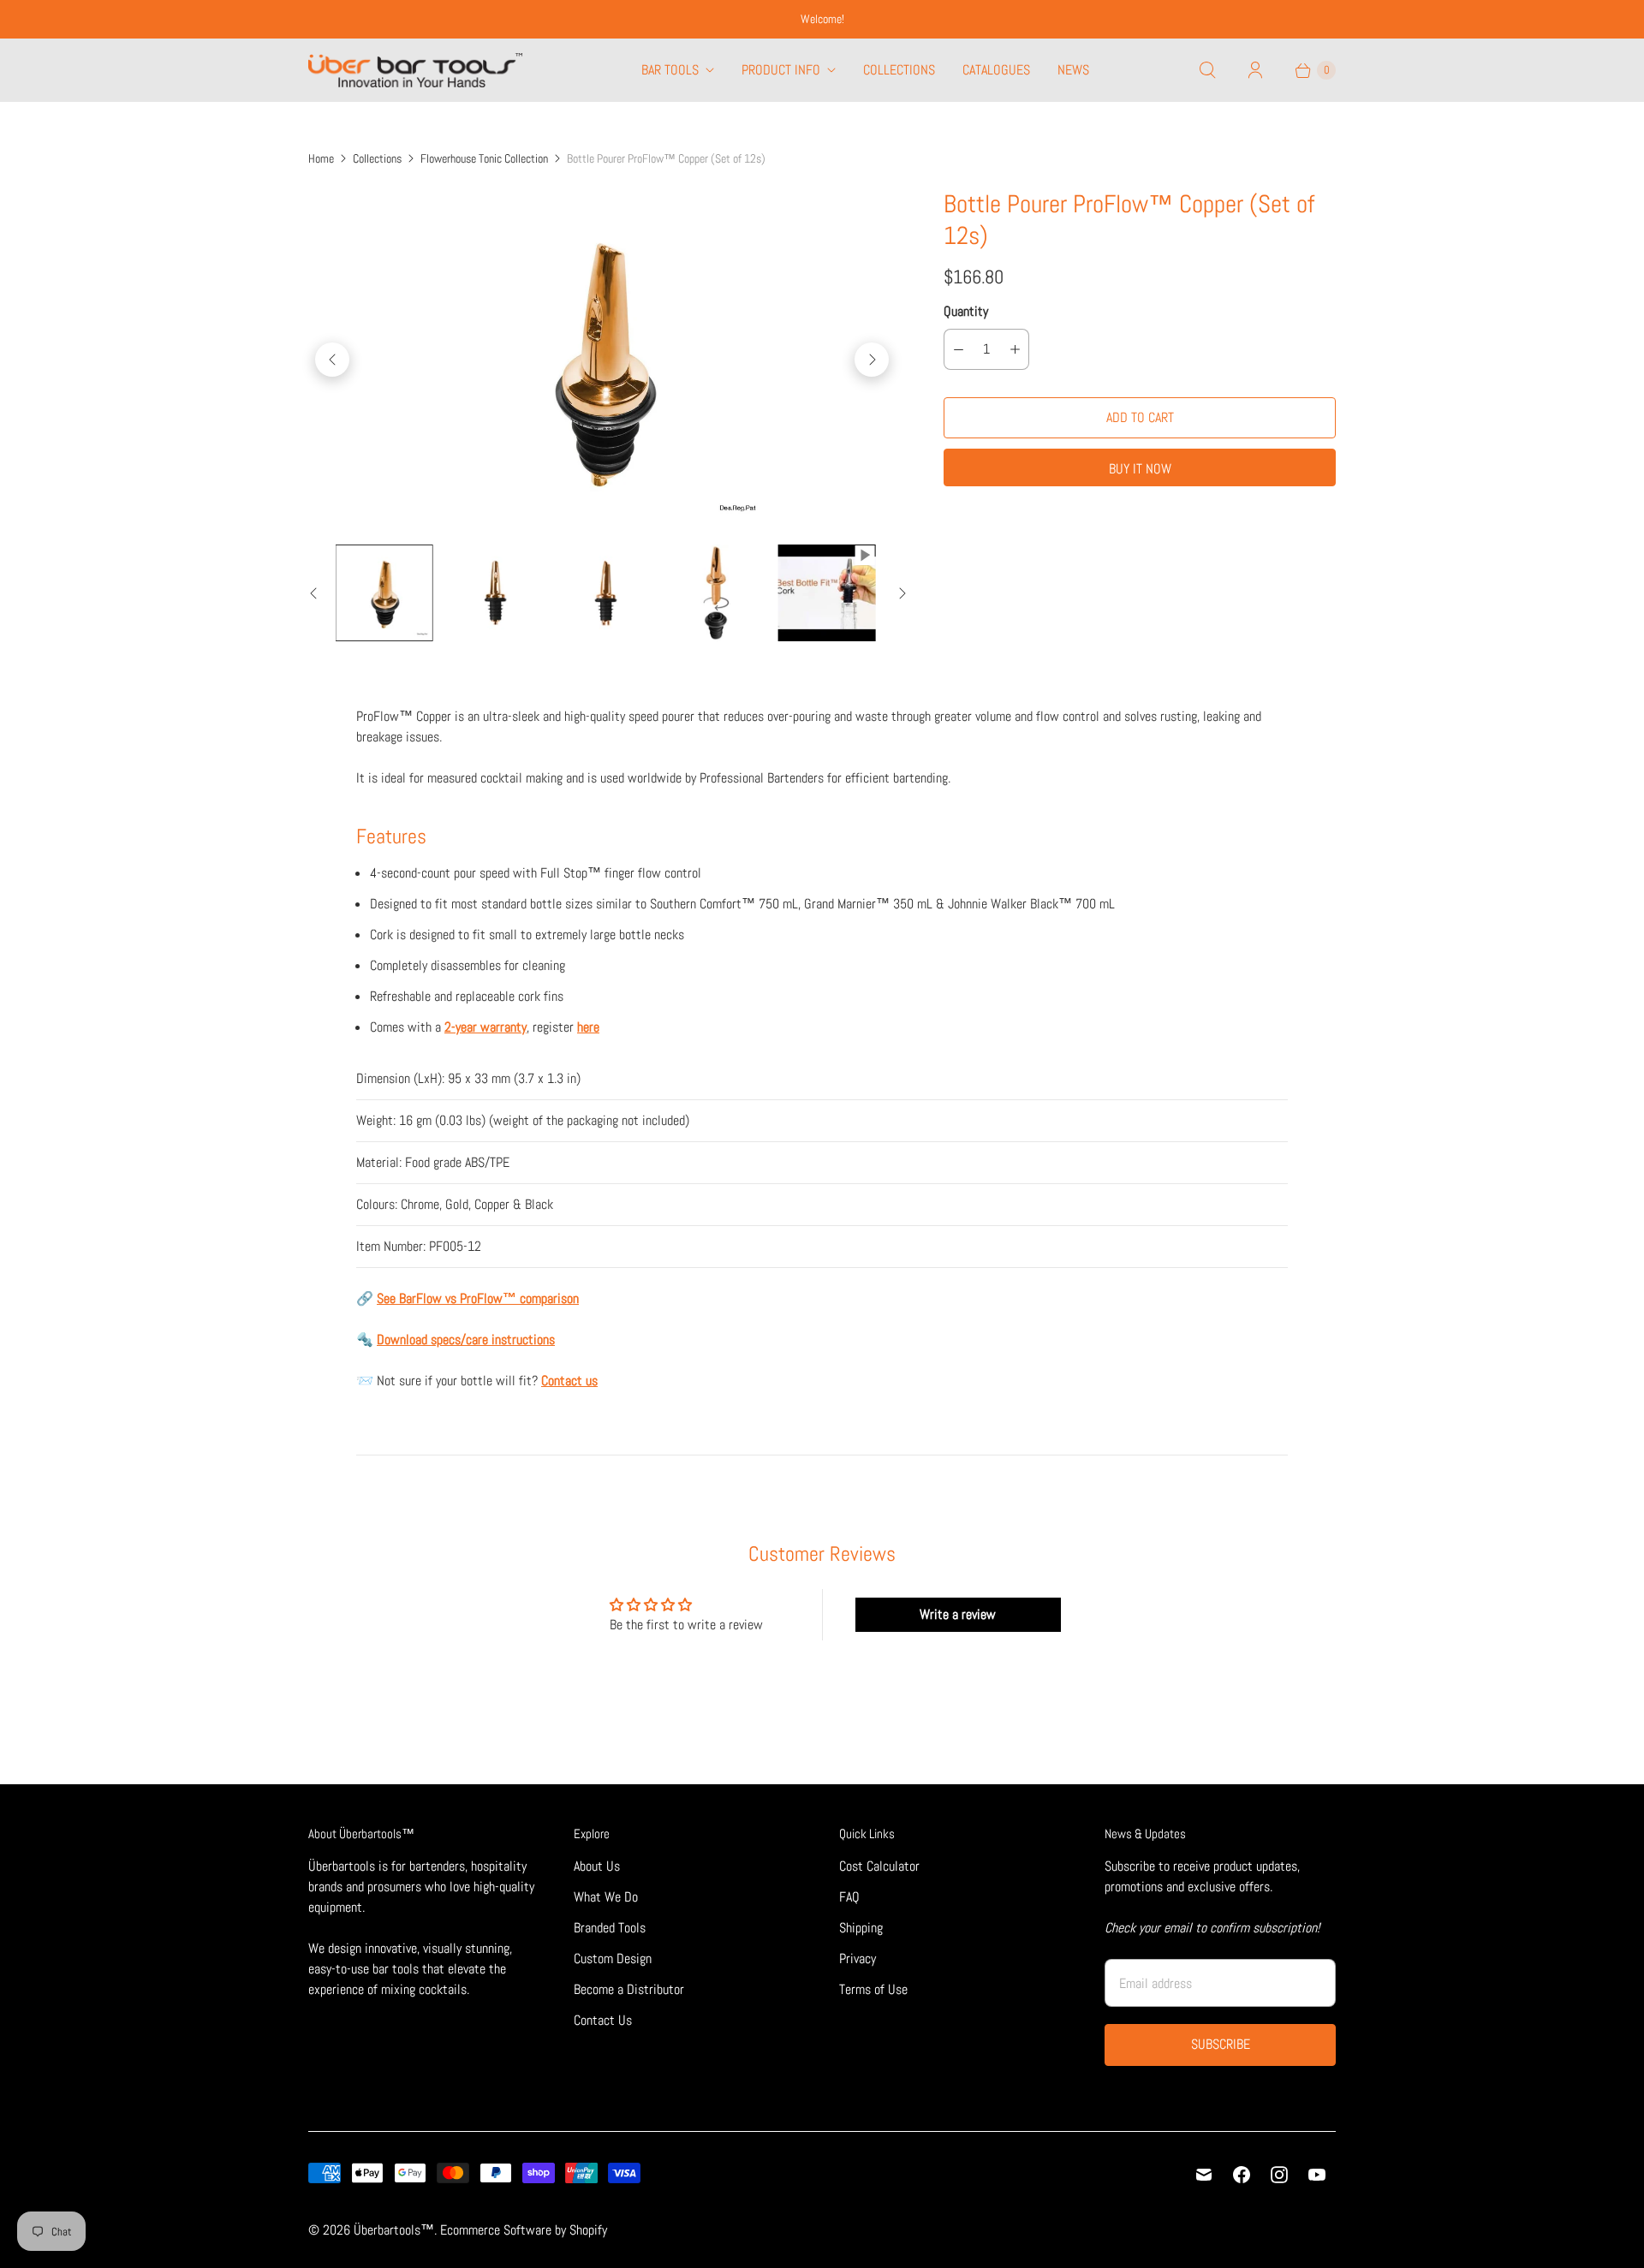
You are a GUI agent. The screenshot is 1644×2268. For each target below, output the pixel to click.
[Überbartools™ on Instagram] (1279, 2175)
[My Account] (1255, 70)
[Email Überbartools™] (1204, 2175)
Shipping (861, 1928)
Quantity (966, 311)
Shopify (588, 2230)
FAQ (849, 1897)
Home (321, 158)
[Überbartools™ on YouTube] (1317, 2175)
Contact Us (603, 2020)
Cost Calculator (879, 1866)
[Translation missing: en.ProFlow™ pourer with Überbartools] (827, 593)
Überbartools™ (394, 2230)
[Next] (872, 360)
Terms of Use (873, 1989)
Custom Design (613, 1958)
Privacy (858, 1958)
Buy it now (1140, 469)
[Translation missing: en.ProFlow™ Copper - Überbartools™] (384, 593)
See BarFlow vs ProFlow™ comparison (478, 1298)
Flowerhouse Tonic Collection (484, 158)
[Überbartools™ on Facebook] (1242, 2175)
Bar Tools (670, 70)
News (1073, 70)
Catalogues (996, 70)
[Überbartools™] (415, 70)
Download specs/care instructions (466, 1339)
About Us (597, 1866)
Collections (899, 70)
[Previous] (332, 360)
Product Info (781, 70)
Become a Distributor (629, 1989)
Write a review (958, 1614)
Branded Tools (610, 1928)
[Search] (1207, 70)
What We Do (606, 1897)
